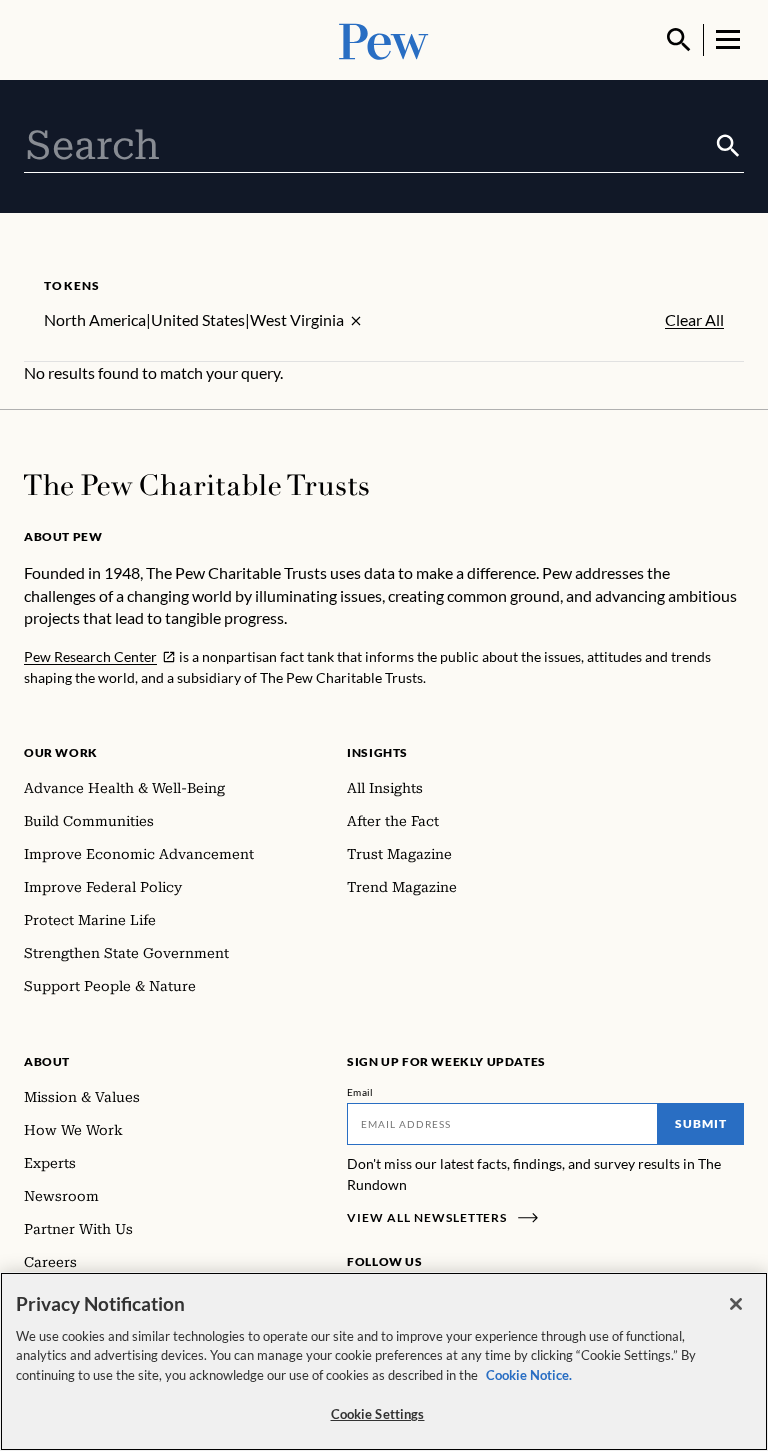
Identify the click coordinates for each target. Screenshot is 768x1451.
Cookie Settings (378, 1414)
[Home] (196, 485)
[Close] (736, 1304)
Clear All (694, 320)
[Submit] (728, 146)
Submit (701, 1123)
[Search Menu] (679, 40)
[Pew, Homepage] (384, 39)
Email (360, 1092)
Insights (377, 752)
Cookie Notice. (529, 1375)
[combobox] (368, 146)
